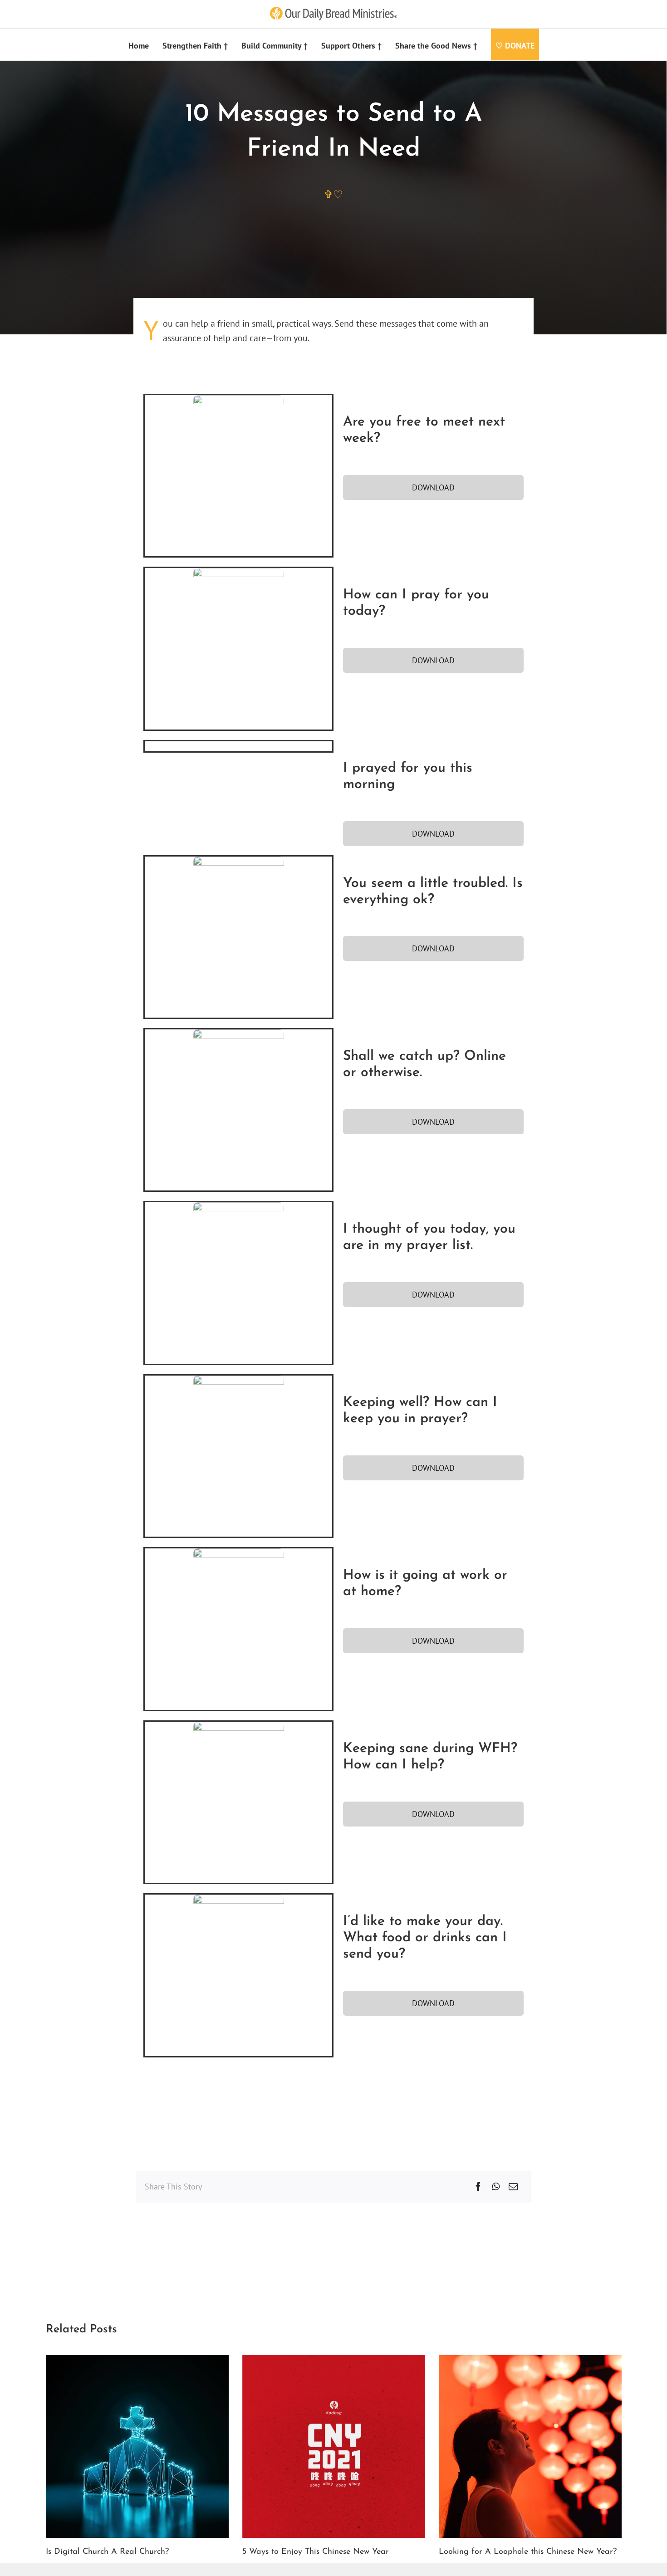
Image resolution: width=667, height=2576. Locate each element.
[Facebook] (478, 2187)
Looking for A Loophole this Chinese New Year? (528, 2552)
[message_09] (239, 1726)
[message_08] (239, 1553)
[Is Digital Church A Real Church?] (137, 2361)
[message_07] (239, 1380)
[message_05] (239, 1034)
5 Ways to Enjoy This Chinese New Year (316, 2552)
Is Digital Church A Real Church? (107, 2552)
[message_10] (239, 1899)
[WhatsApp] (496, 2187)
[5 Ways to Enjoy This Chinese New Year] (334, 2361)
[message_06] (239, 1207)
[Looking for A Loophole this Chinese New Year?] (530, 2361)
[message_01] (239, 400)
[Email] (513, 2187)
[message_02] (239, 573)
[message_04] (239, 861)
